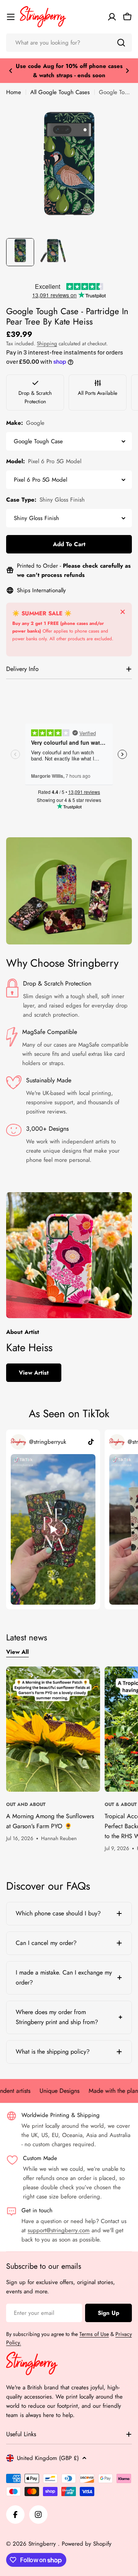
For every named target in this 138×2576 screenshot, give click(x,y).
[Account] (112, 17)
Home (14, 92)
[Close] (123, 612)
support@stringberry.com (59, 2230)
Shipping (47, 344)
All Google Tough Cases (60, 92)
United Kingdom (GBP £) (48, 2458)
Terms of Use (94, 2334)
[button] (11, 71)
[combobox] (69, 43)
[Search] (121, 43)
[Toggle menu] (11, 17)
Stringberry (43, 2544)
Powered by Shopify (87, 2544)
